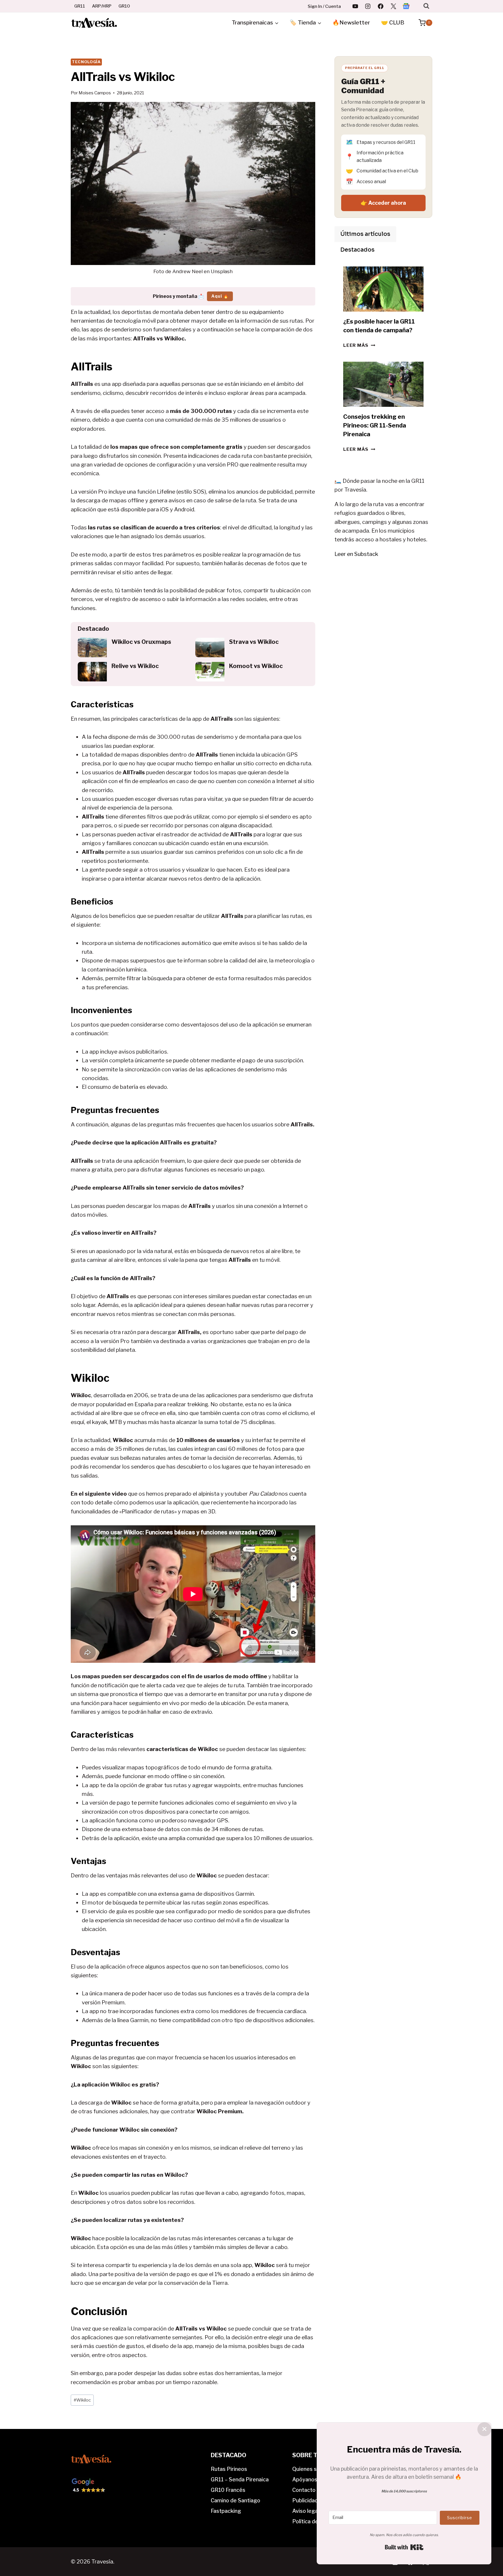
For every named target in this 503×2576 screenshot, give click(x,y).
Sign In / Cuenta (324, 6)
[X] (393, 6)
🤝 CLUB (393, 23)
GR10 (124, 6)
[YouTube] (355, 6)
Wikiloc (82, 2400)
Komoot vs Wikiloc (256, 666)
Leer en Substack (356, 554)
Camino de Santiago (235, 2500)
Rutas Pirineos (229, 2469)
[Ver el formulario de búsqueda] (426, 6)
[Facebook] (381, 6)
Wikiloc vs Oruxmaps (141, 642)
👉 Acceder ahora (383, 203)
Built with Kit (404, 2547)
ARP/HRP (102, 6)
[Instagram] (368, 6)
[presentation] (92, 647)
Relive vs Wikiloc (135, 666)
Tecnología (86, 62)
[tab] (365, 234)
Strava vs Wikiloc (254, 642)
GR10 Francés (228, 2490)
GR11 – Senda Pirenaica (240, 2479)
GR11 (80, 6)
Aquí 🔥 (220, 296)
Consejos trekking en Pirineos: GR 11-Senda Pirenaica (375, 425)
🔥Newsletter (351, 23)
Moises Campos (95, 93)
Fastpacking (226, 2511)
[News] (406, 6)
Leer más (359, 345)
